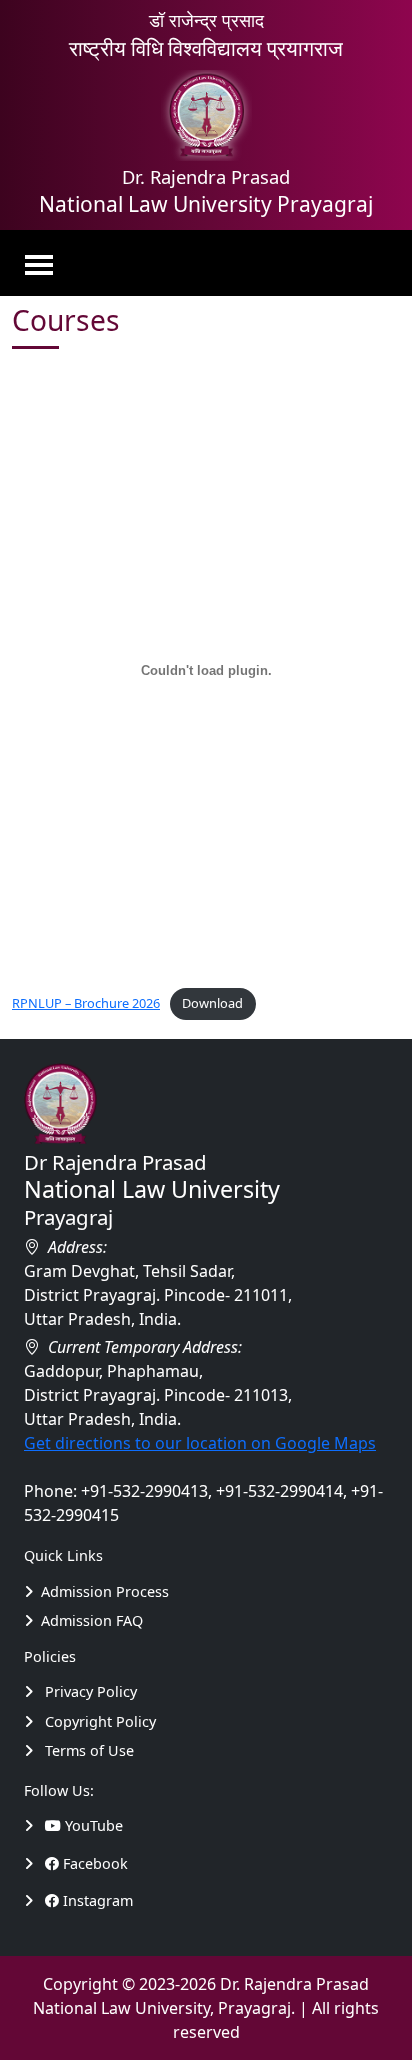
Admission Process (105, 1591)
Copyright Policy (98, 1721)
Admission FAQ (92, 1620)
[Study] (34, 1825)
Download (212, 1003)
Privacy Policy (89, 1691)
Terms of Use (87, 1750)
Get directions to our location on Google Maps (200, 1443)
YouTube (92, 1825)
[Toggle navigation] (45, 263)
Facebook (93, 1863)
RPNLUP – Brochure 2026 (86, 1003)
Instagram (96, 1900)
